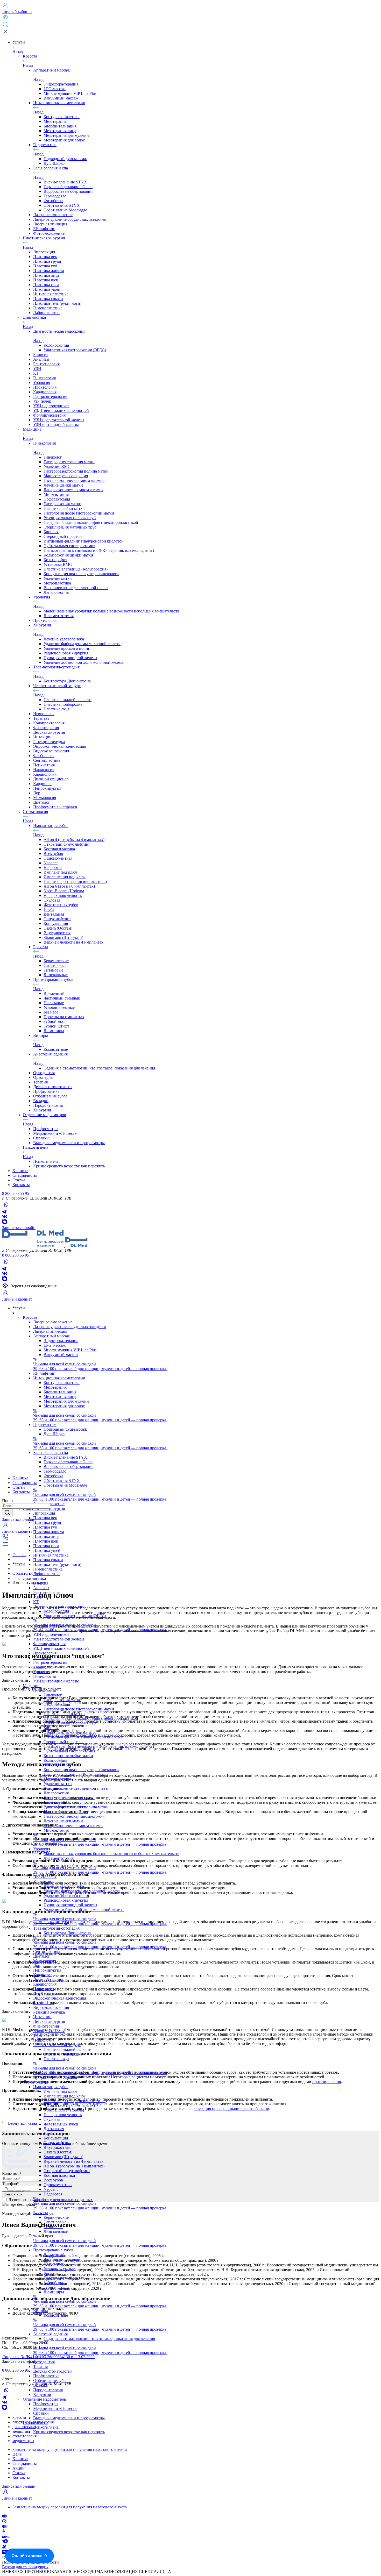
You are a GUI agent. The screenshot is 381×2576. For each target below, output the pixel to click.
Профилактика (46, 1091)
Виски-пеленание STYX (65, 182)
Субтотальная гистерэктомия (69, 546)
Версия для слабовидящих (25, 2567)
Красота (30, 56)
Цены (17, 2454)
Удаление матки (58, 578)
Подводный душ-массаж (65, 159)
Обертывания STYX (62, 205)
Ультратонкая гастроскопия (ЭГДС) (75, 350)
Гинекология (44, 378)
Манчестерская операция (66, 476)
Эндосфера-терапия (61, 84)
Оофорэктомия (57, 499)
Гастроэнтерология (50, 397)
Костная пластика (59, 849)
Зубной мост (55, 1021)
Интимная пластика (51, 294)
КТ (36, 373)
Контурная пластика (62, 117)
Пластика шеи (46, 280)
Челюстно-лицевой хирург (57, 686)
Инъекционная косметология (59, 103)
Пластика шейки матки (64, 508)
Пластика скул (56, 709)
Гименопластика (48, 308)
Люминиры (54, 1031)
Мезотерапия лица (60, 131)
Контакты (21, 2477)
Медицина (32, 429)
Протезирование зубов (53, 979)
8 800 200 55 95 (16, 1193)
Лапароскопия (56, 592)
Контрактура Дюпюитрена (67, 681)
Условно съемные (59, 1007)
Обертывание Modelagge (65, 210)
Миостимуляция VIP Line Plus (70, 93)
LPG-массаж (55, 89)
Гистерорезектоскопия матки (69, 462)
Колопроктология (49, 723)
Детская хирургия (49, 732)
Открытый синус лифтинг (67, 844)
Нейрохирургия (47, 788)
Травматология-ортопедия (56, 667)
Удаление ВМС (57, 466)
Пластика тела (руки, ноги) (57, 303)
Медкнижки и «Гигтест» (55, 1133)
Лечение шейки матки (63, 485)
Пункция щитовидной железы (70, 658)
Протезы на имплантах (64, 1017)
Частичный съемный (62, 998)
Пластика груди (47, 261)
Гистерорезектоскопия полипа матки (76, 471)
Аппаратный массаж (51, 70)
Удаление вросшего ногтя (66, 648)
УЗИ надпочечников (51, 406)
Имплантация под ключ (65, 877)
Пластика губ (45, 266)
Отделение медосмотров (44, 1115)
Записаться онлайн (19, 1228)
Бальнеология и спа (51, 168)
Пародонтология (48, 1105)
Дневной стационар (51, 779)
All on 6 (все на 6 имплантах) (69, 886)
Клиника (20, 2459)
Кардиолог (43, 784)
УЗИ (37, 369)
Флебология (44, 756)
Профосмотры (46, 1129)
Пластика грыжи (48, 299)
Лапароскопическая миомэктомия (73, 490)
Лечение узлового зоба (64, 639)
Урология (42, 383)
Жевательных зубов (61, 905)
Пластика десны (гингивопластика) (75, 882)
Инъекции (42, 737)
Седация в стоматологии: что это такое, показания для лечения (99, 1068)
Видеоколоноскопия (51, 751)
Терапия (40, 1082)
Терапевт (41, 718)
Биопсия (41, 355)
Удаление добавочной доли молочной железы (84, 662)
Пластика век (45, 257)
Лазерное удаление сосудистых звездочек (70, 219)
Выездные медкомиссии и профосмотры (69, 1143)
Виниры (41, 1035)
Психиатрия (44, 765)
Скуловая (52, 900)
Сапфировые (55, 965)
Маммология (45, 798)
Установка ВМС (58, 564)
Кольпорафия (55, 560)
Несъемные (54, 1003)
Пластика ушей (47, 289)
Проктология (45, 387)
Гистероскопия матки (62, 504)
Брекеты (41, 947)
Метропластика (57, 583)
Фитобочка (53, 201)
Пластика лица (46, 275)
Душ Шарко (54, 163)
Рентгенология (46, 364)
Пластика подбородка (63, 704)
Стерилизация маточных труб (70, 527)
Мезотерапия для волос (64, 140)
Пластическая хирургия (44, 238)
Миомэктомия (56, 494)
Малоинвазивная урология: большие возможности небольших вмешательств (111, 611)
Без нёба (51, 1012)
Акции (19, 2468)
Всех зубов (53, 854)
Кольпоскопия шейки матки (68, 555)
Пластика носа (46, 285)
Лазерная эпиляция (50, 224)
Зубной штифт (56, 1026)
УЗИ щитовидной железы (56, 424)
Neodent (51, 863)
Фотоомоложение (49, 233)
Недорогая (53, 868)
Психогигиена (36, 1147)
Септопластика (47, 760)
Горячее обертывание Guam (68, 187)
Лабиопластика (47, 313)
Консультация (56, 923)
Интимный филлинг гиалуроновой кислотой (84, 541)
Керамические (56, 961)
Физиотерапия (46, 728)
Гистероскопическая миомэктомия (74, 480)
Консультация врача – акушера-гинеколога (81, 574)
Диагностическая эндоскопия (59, 331)
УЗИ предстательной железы (59, 420)
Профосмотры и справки (55, 807)
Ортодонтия (44, 1073)
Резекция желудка (49, 742)
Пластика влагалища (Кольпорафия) (76, 569)
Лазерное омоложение (53, 215)
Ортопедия (43, 1077)
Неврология (44, 714)
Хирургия (42, 625)
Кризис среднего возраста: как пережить (69, 1166)
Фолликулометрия (49, 415)
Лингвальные (56, 975)
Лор (37, 793)
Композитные (56, 1049)
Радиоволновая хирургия (66, 653)
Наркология (44, 770)
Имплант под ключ (60, 872)
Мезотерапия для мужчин (66, 135)
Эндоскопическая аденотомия (60, 746)
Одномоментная (58, 858)
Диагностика (34, 317)
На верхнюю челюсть (63, 895)
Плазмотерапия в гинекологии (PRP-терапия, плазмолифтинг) (99, 550)
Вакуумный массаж (61, 98)
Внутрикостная (57, 933)
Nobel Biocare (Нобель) (64, 891)
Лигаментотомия (59, 616)
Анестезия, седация (50, 1054)
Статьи (19, 2473)
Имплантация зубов (51, 826)
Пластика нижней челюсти (68, 700)
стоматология (24, 2436)
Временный (54, 993)
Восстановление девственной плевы (76, 588)
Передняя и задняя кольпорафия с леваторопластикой (91, 522)
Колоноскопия (56, 345)
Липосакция (44, 252)
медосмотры (23, 2441)
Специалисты (25, 2463)
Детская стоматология (53, 1087)
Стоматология (35, 812)
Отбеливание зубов (50, 1096)
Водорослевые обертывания (68, 191)
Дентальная (54, 914)
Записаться (19, 1519)
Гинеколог (53, 457)
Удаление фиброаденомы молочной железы (82, 644)
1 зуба (49, 909)
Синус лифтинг (57, 919)
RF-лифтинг (44, 229)
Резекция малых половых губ (70, 518)
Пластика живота (49, 271)
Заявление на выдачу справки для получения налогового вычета (70, 2449)
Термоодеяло (55, 196)
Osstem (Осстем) (58, 928)
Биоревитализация (60, 126)
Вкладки (41, 1101)
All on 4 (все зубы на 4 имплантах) (74, 840)
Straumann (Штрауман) (63, 937)
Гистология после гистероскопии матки (79, 513)
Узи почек (42, 401)
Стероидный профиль (63, 536)
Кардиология (45, 392)
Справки (41, 1138)
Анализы (41, 359)
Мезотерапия (55, 121)
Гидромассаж (45, 145)
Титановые (53, 970)
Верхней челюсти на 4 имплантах (73, 942)
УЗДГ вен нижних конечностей (61, 411)
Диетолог (42, 802)
